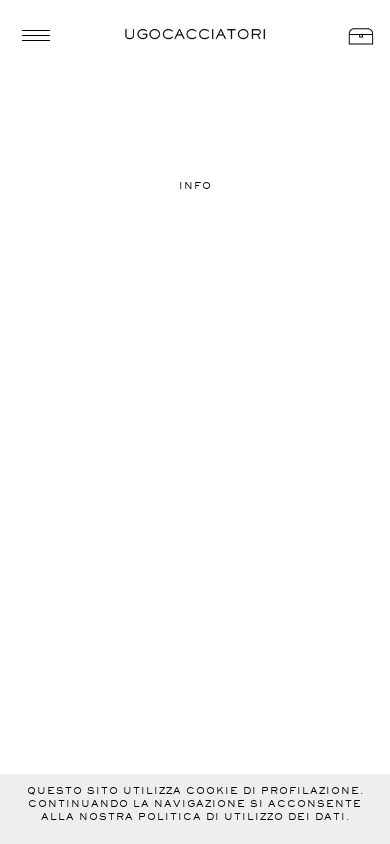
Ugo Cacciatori (195, 35)
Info (195, 185)
